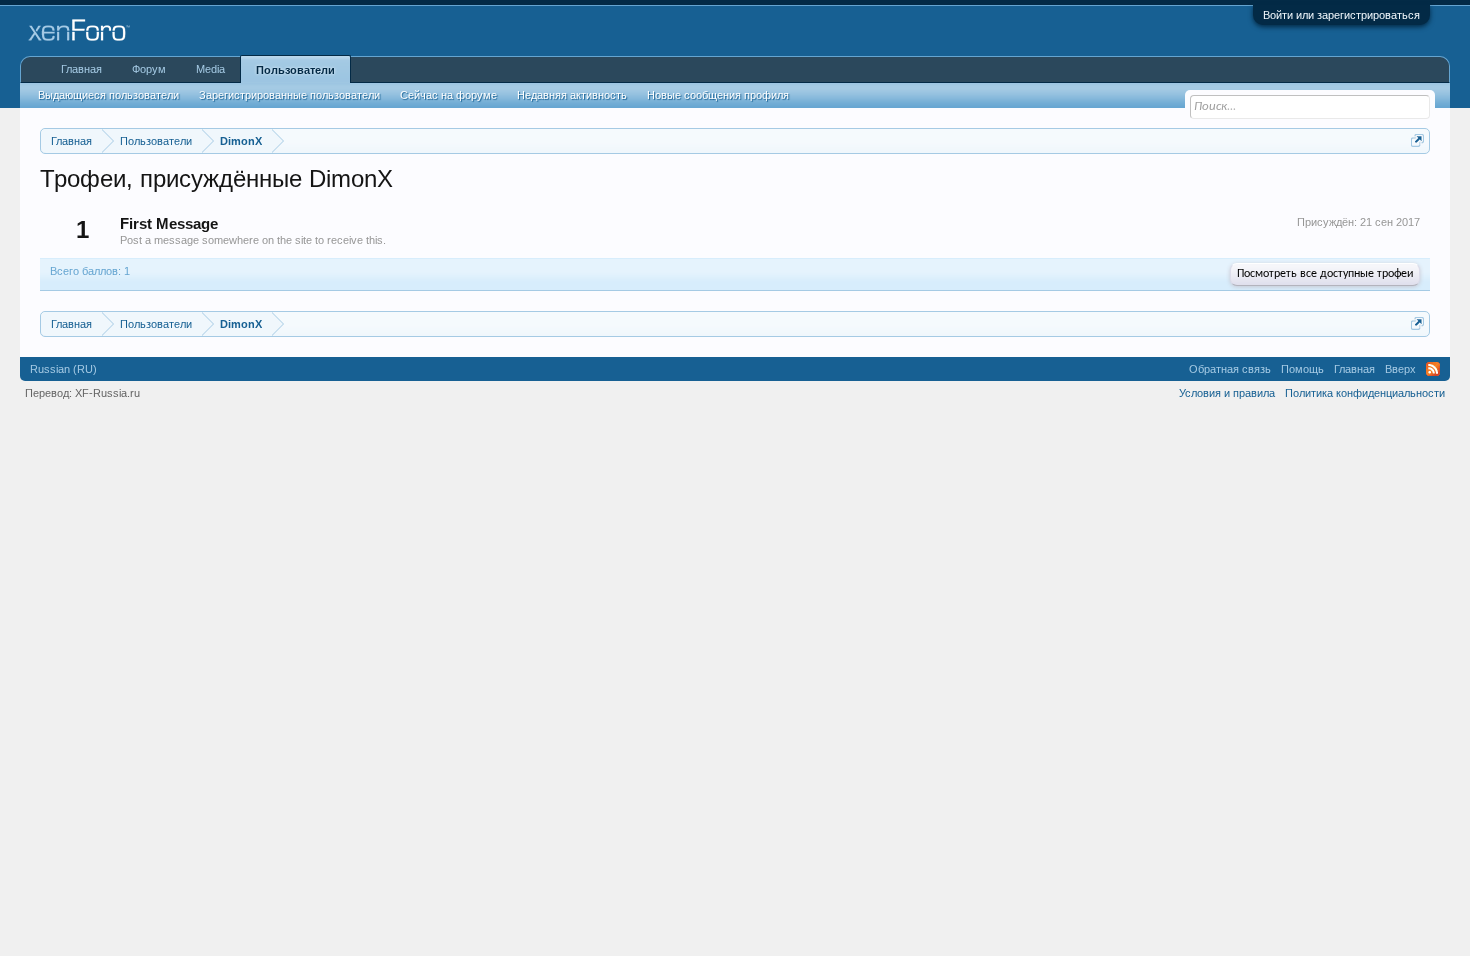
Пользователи (295, 70)
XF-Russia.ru (107, 393)
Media (210, 69)
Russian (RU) (63, 369)
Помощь (1302, 369)
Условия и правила (1227, 393)
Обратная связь (1230, 369)
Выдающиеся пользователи (108, 95)
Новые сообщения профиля (718, 95)
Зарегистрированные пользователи (289, 95)
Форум (149, 69)
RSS (1433, 369)
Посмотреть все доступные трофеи (1325, 274)
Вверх (1400, 369)
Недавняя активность (572, 95)
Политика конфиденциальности (1365, 393)
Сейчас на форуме (448, 95)
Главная (81, 69)
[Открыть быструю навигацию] (1417, 140)
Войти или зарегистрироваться (1341, 15)
